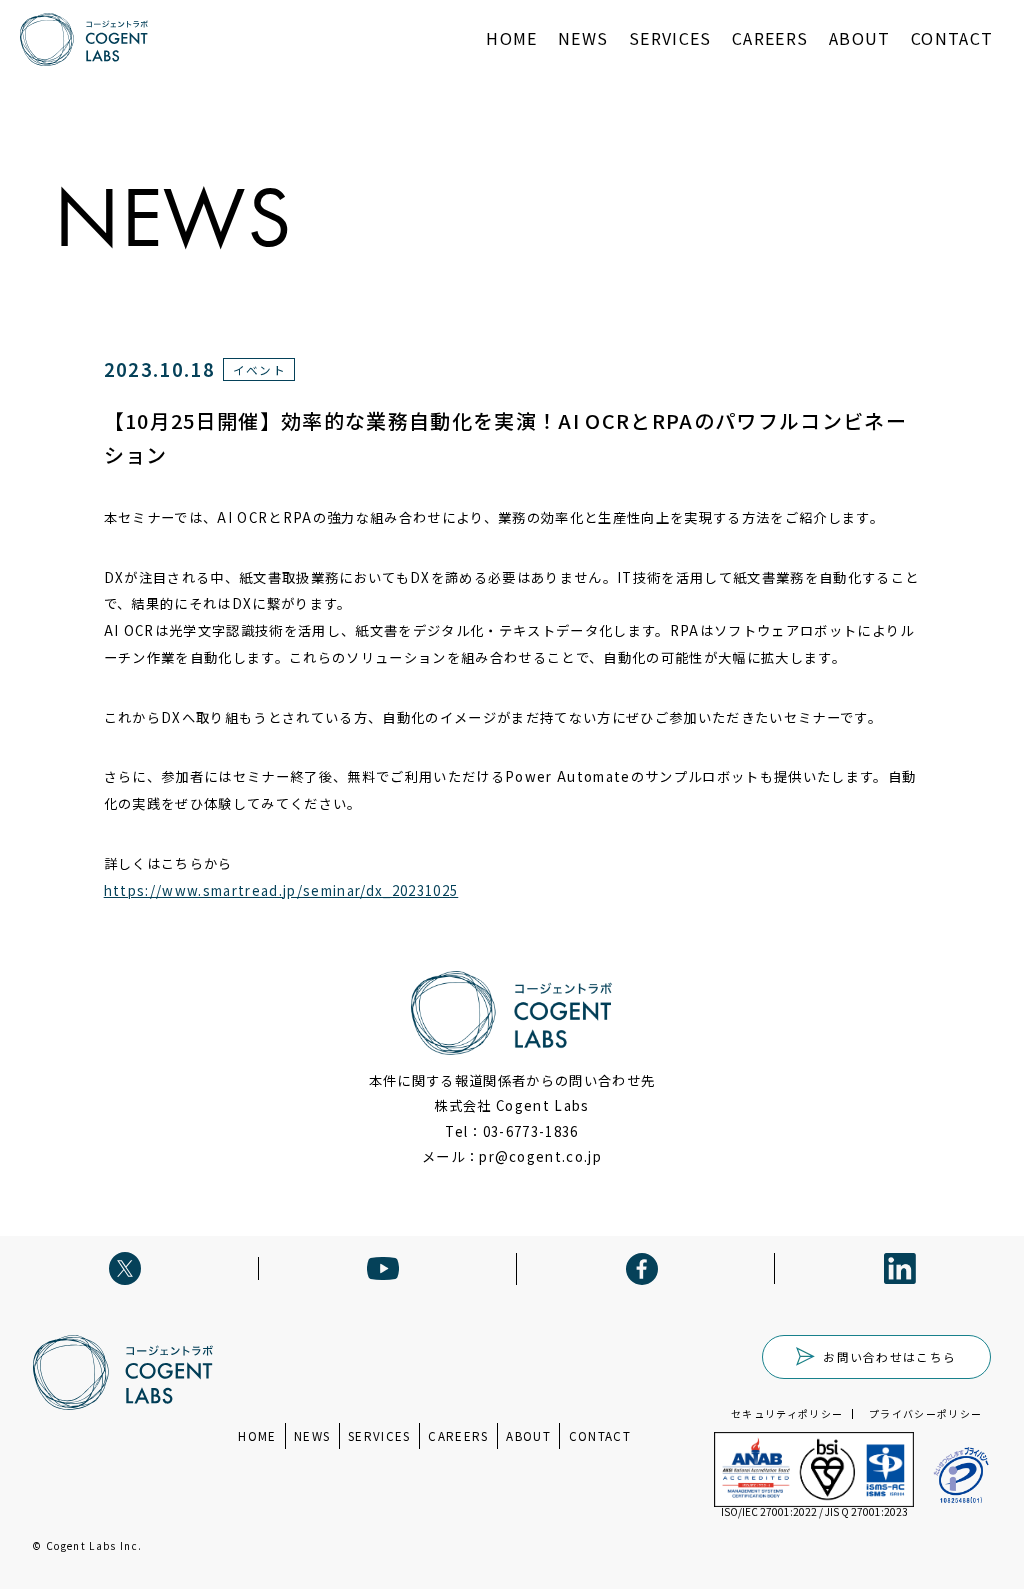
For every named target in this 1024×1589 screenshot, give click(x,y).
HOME (511, 38)
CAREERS (770, 38)
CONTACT (952, 38)
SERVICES (670, 38)
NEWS (583, 38)
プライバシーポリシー (925, 1414)
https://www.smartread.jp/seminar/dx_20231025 (281, 890)
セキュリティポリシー (787, 1414)
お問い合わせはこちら (889, 1356)
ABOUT (860, 38)
